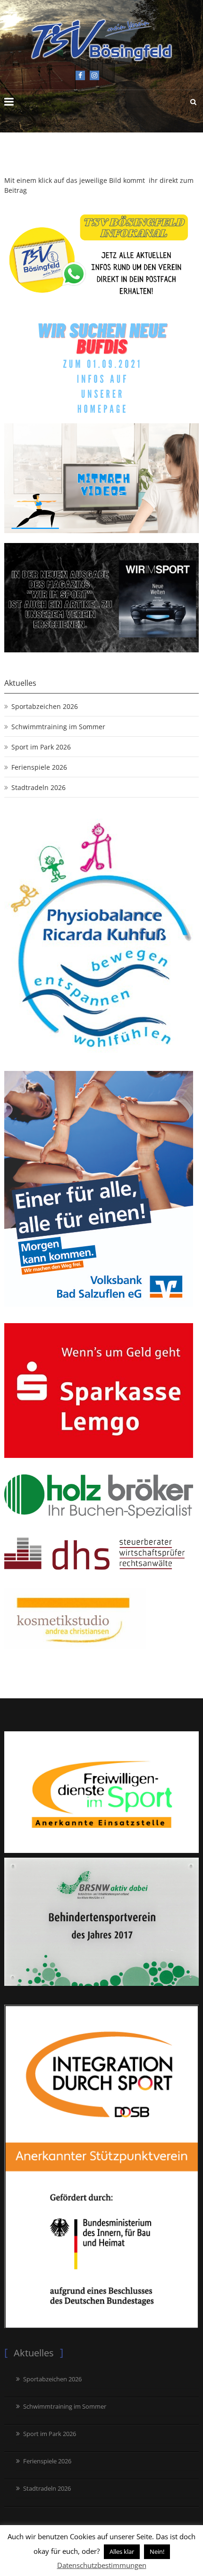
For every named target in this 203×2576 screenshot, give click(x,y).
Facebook (80, 75)
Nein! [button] (157, 2551)
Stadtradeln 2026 (38, 787)
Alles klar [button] (122, 2551)
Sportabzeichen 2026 (45, 706)
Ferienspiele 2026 (39, 767)
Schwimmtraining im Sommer (58, 727)
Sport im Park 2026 (41, 747)
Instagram (94, 75)
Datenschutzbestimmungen (102, 2565)
